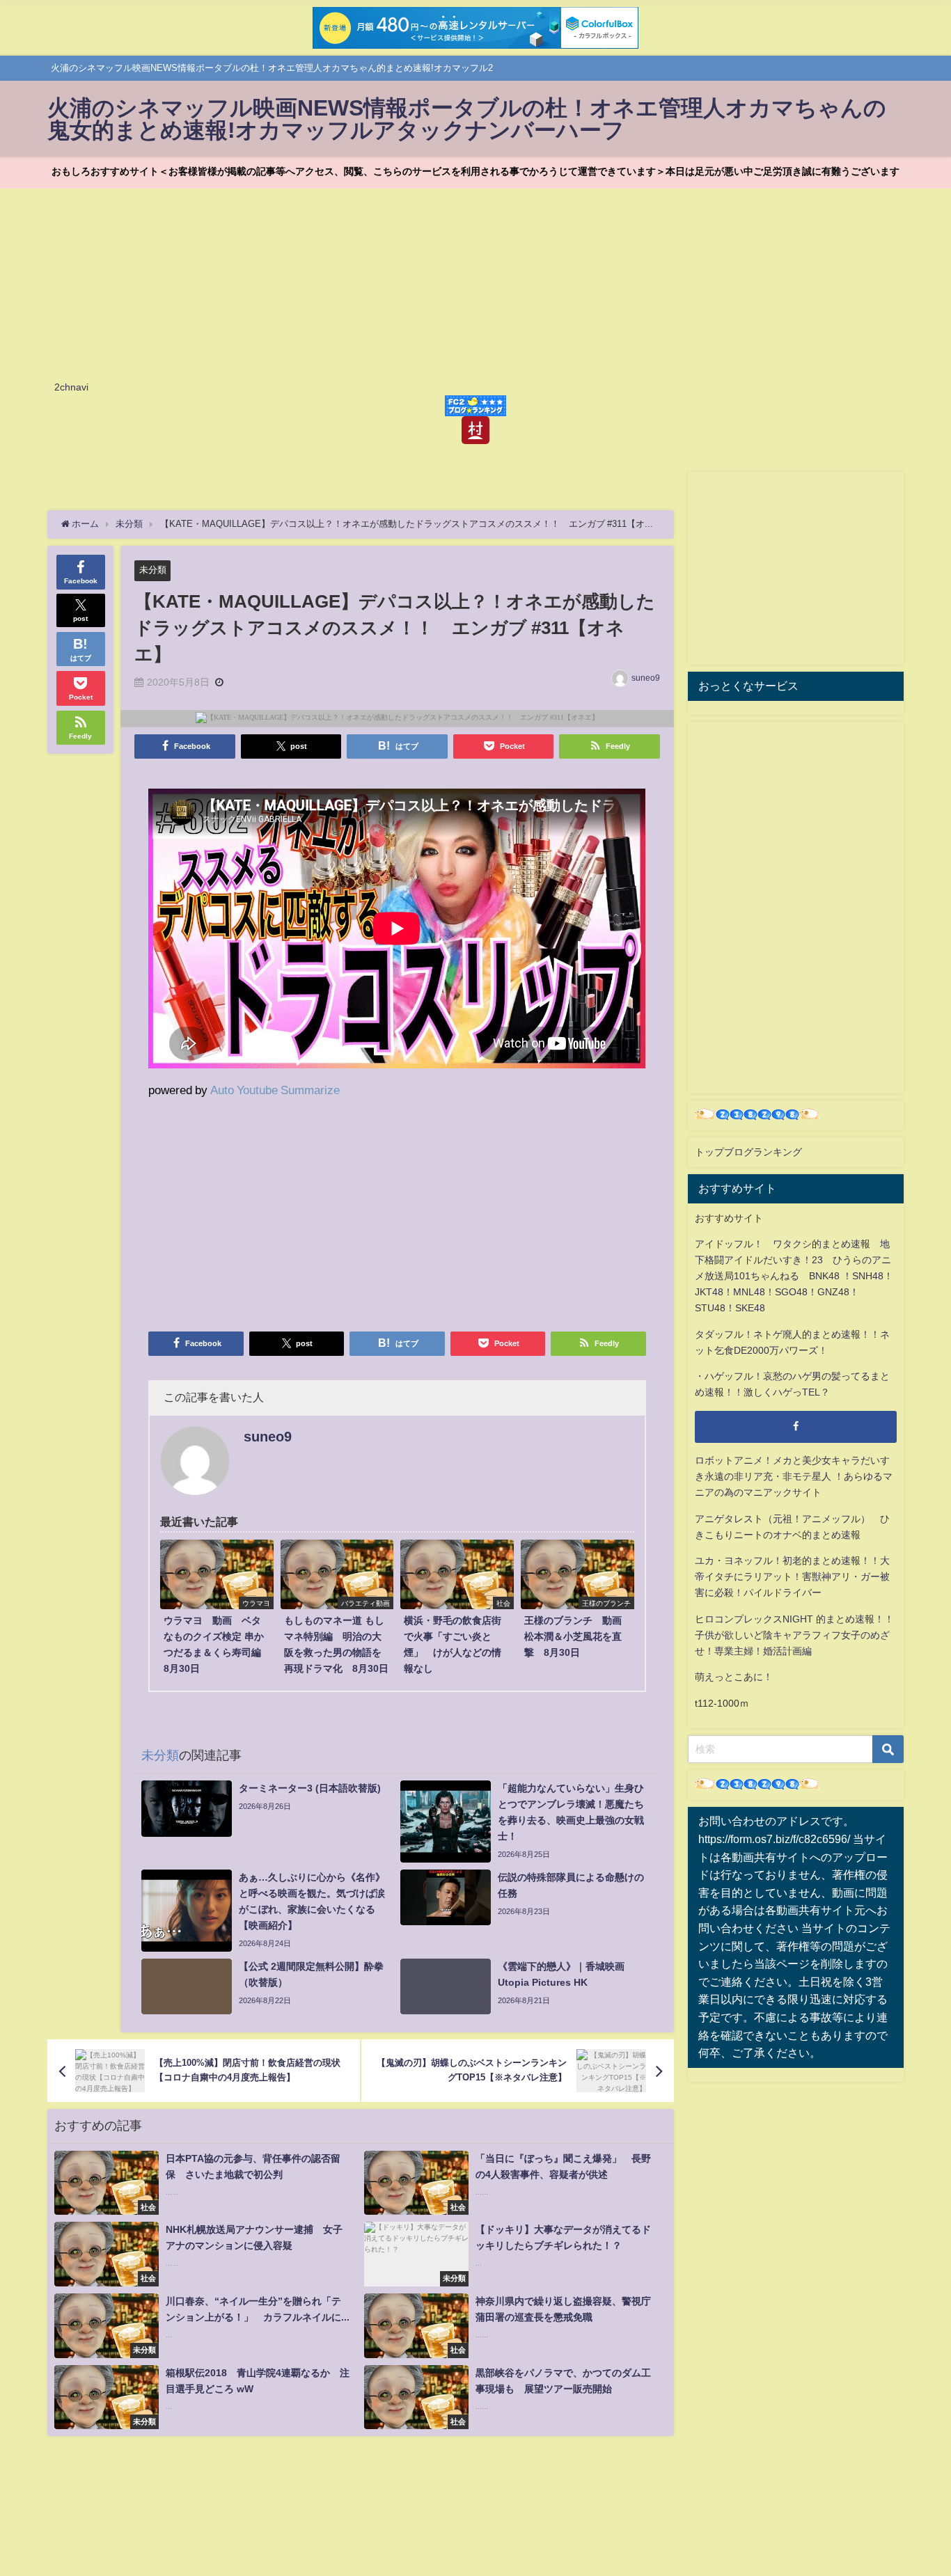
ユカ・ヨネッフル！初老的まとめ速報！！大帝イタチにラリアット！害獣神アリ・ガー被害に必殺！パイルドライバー (792, 1577)
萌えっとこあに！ (734, 1677)
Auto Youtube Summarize (275, 1090)
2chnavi (71, 387)
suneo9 (646, 678)
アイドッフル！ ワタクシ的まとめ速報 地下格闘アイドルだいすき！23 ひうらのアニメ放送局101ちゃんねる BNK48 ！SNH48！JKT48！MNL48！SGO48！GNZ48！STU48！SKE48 (794, 1276)
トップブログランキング (748, 1152)
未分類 (153, 570)
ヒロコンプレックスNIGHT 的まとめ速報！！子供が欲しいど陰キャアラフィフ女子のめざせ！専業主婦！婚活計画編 (794, 1635)
